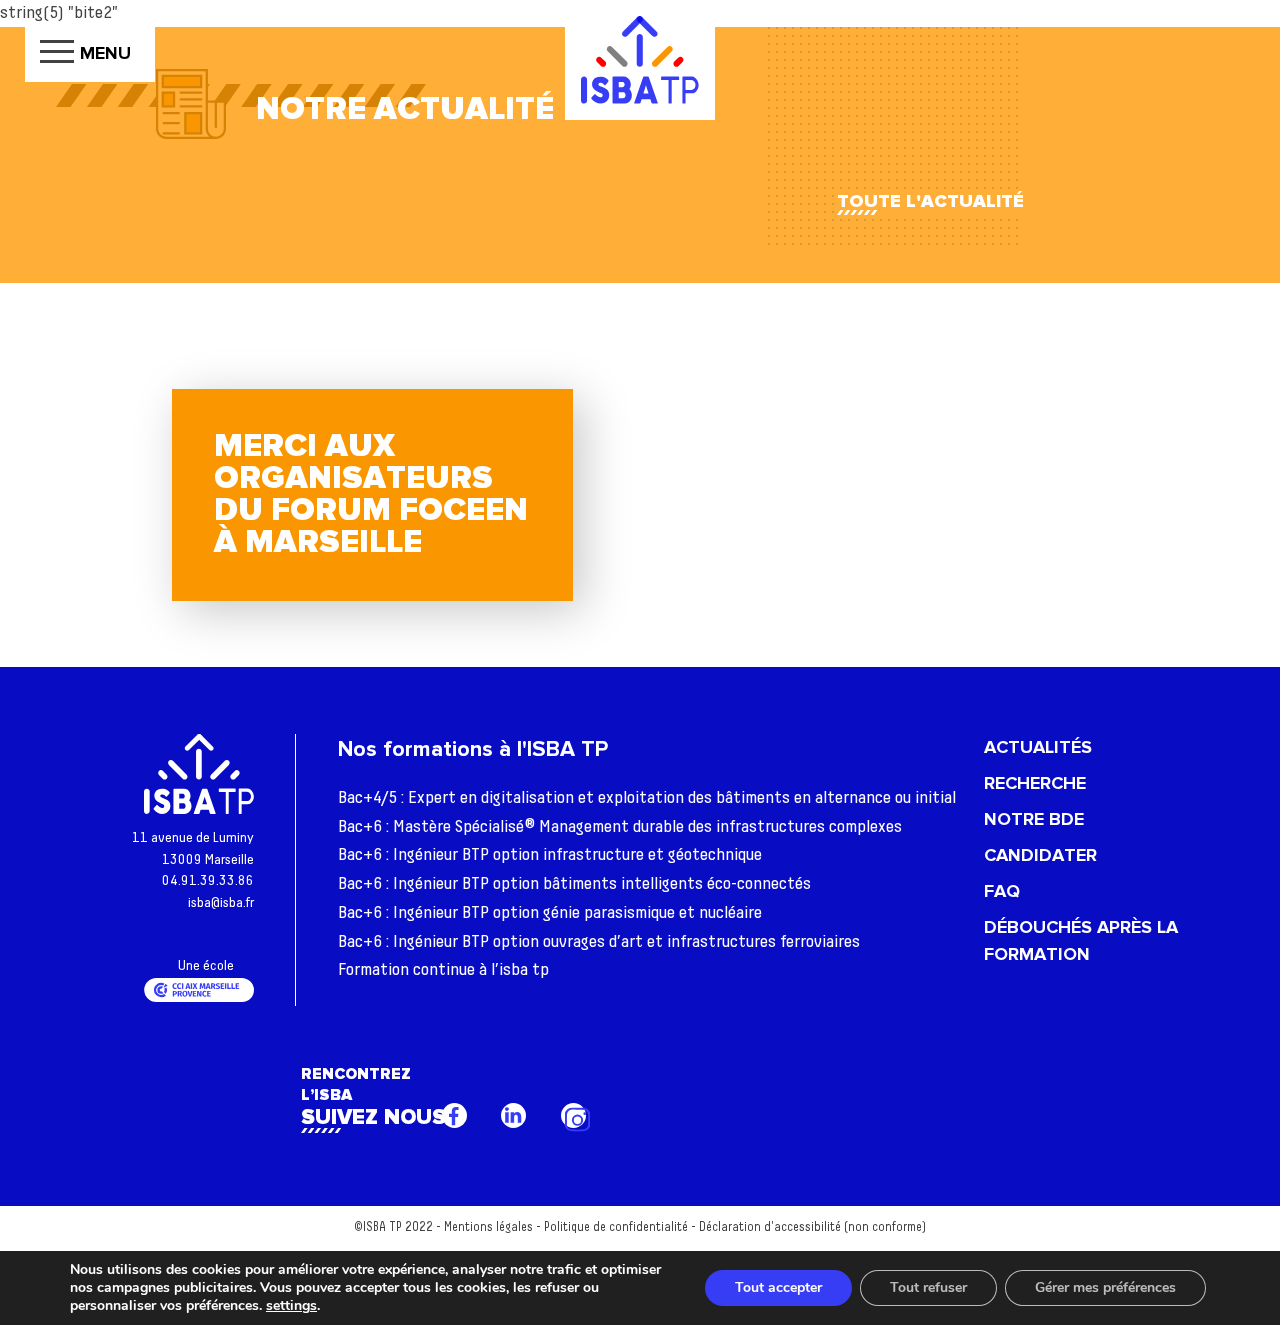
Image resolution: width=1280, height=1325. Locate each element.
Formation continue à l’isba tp (443, 970)
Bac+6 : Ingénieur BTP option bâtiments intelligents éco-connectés (574, 884)
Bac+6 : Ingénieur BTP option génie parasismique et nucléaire (550, 913)
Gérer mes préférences (1105, 1287)
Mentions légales (488, 1227)
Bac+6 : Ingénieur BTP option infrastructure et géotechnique (550, 855)
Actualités (1038, 747)
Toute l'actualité (930, 201)
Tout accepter (778, 1287)
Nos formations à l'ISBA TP (473, 749)
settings (291, 1306)
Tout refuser (928, 1287)
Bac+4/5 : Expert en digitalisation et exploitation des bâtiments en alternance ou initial (647, 798)
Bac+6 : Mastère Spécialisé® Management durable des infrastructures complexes (620, 827)
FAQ (1002, 891)
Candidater (1040, 855)
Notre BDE (1034, 819)
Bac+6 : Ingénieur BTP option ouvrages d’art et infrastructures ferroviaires (599, 942)
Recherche (1035, 783)
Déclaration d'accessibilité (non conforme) (812, 1227)
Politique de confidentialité (616, 1227)
